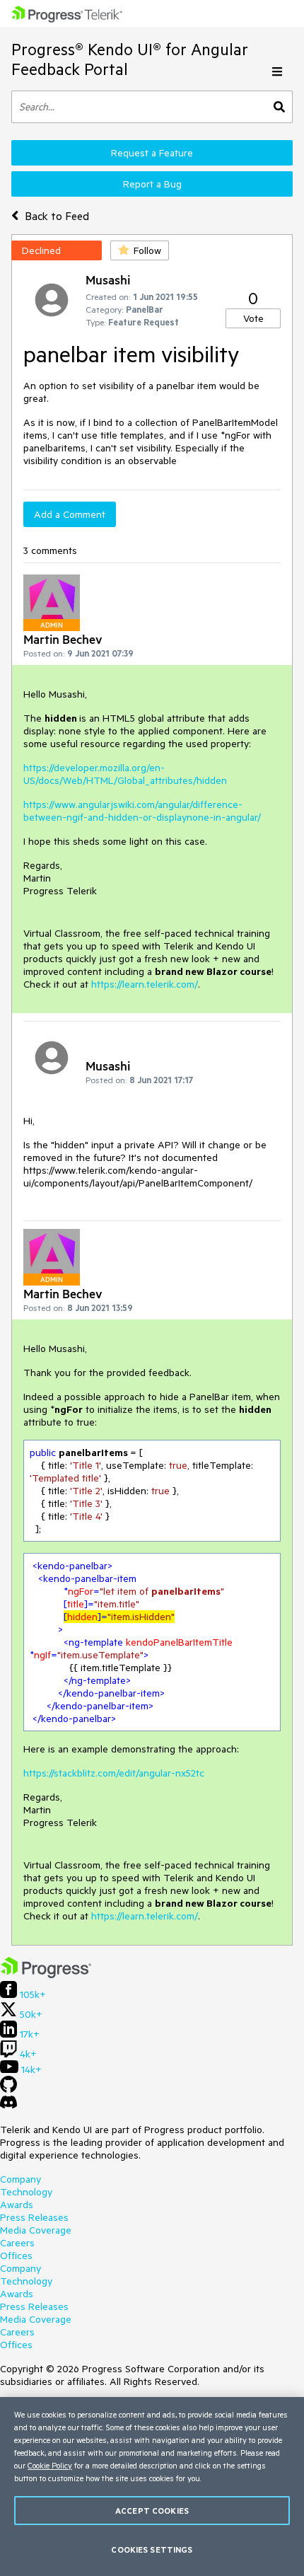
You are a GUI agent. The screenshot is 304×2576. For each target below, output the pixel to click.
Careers (17, 2243)
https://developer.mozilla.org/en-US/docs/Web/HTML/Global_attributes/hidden (125, 774)
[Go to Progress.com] (46, 1975)
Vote (253, 318)
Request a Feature (152, 153)
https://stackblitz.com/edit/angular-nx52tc (114, 1773)
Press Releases (34, 2217)
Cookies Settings (152, 2549)
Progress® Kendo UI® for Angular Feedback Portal (130, 59)
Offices (16, 2256)
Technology (26, 2192)
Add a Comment (70, 514)
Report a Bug (152, 184)
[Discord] (8, 2106)
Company (21, 2179)
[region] (152, 2487)
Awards (17, 2205)
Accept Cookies (152, 2511)
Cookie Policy (50, 2465)
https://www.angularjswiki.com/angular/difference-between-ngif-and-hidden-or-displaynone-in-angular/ (142, 811)
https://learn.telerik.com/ (145, 984)
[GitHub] (8, 2089)
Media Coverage (36, 2230)
